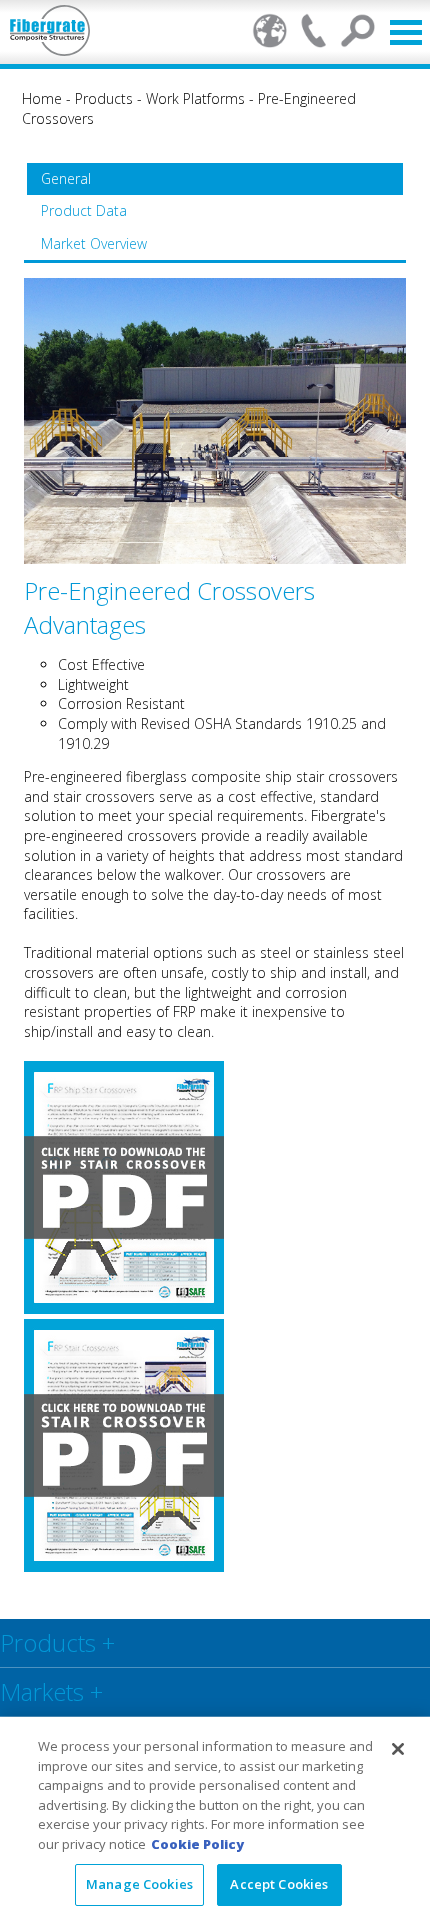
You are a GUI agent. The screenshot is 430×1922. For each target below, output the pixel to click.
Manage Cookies (139, 1884)
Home (42, 98)
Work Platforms (195, 98)
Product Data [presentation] (84, 210)
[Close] (398, 1749)
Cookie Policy (197, 1844)
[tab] (215, 179)
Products (104, 98)
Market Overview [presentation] (94, 243)
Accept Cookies (279, 1884)
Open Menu (406, 32)
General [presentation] (66, 178)
